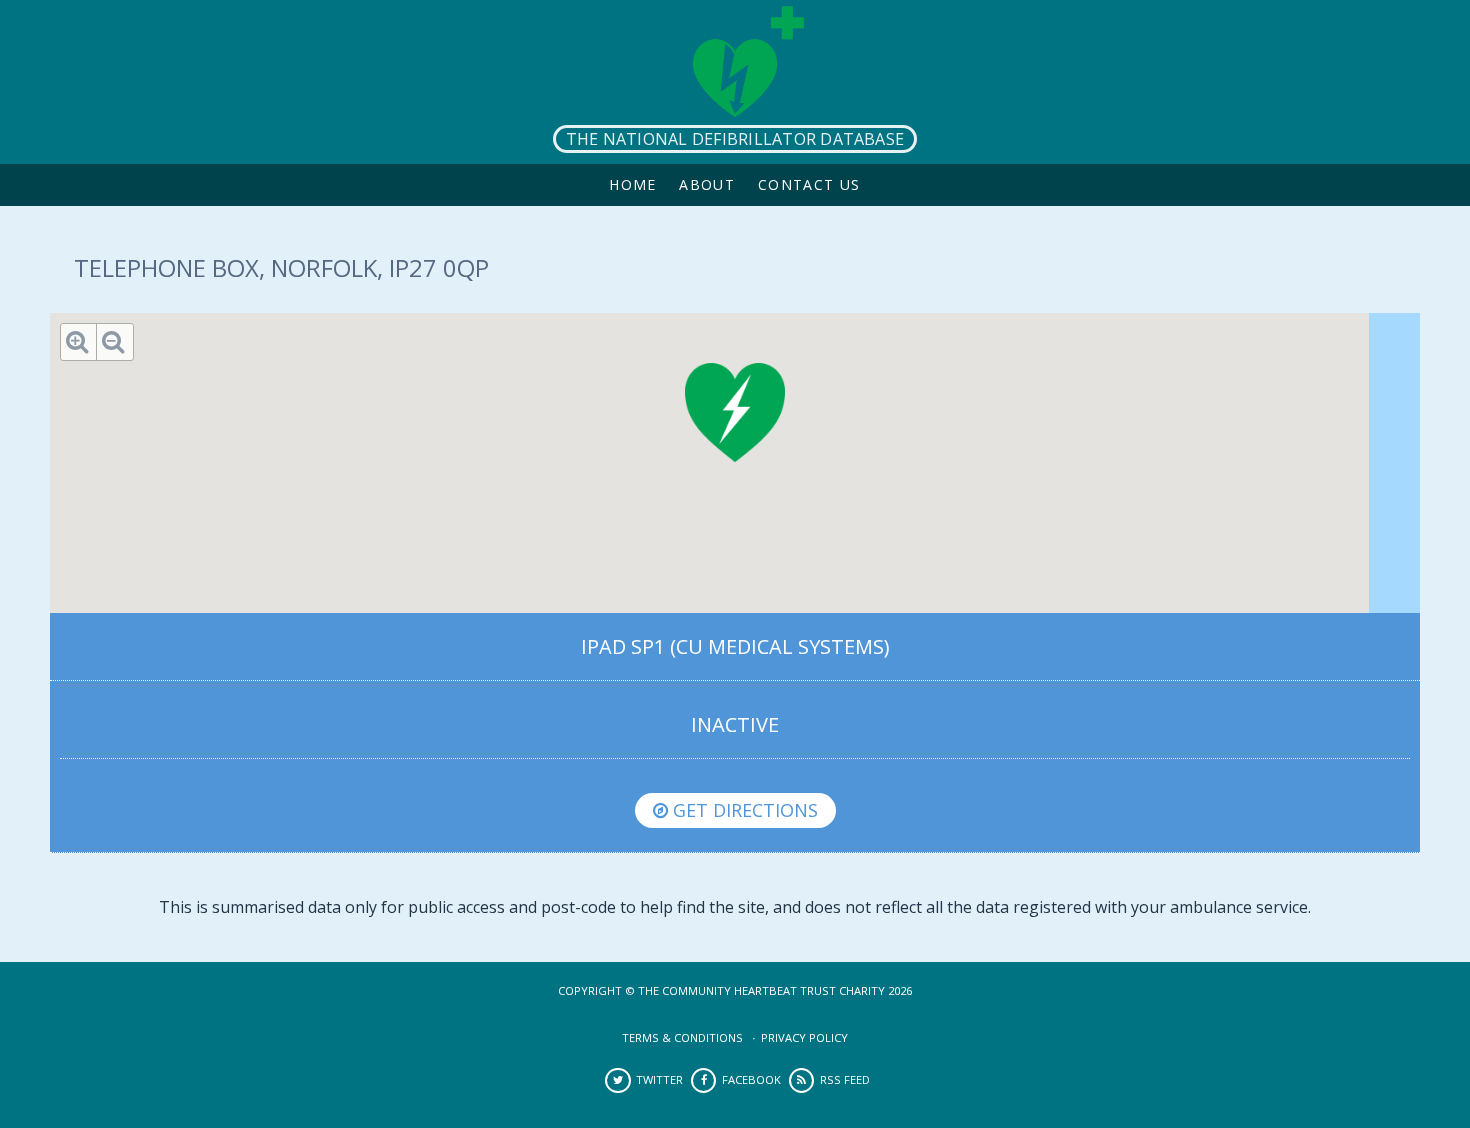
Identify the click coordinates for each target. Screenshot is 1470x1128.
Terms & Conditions (682, 1037)
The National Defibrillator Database (735, 139)
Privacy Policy (804, 1037)
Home (633, 184)
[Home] (735, 82)
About (707, 184)
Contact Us (809, 184)
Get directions (743, 810)
